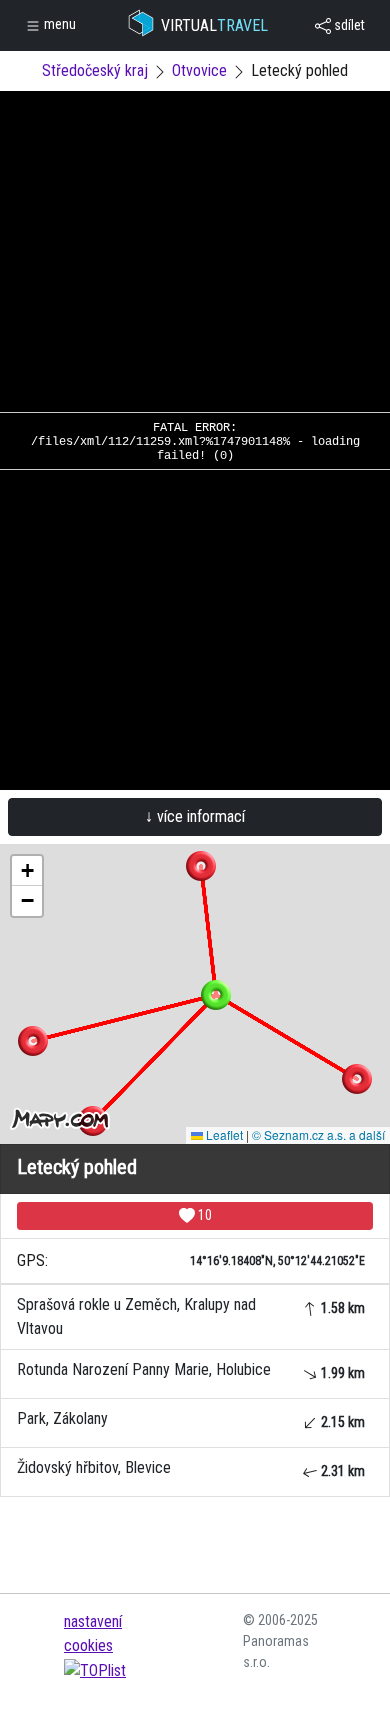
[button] (201, 866)
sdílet (348, 25)
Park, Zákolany (191, 1419)
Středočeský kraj (95, 70)
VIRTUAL (214, 25)
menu (58, 24)
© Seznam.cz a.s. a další (318, 1134)
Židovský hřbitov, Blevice (191, 1468)
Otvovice (199, 70)
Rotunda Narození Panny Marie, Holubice (191, 1370)
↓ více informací (195, 816)
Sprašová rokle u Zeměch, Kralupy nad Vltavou (191, 1316)
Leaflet (223, 1134)
